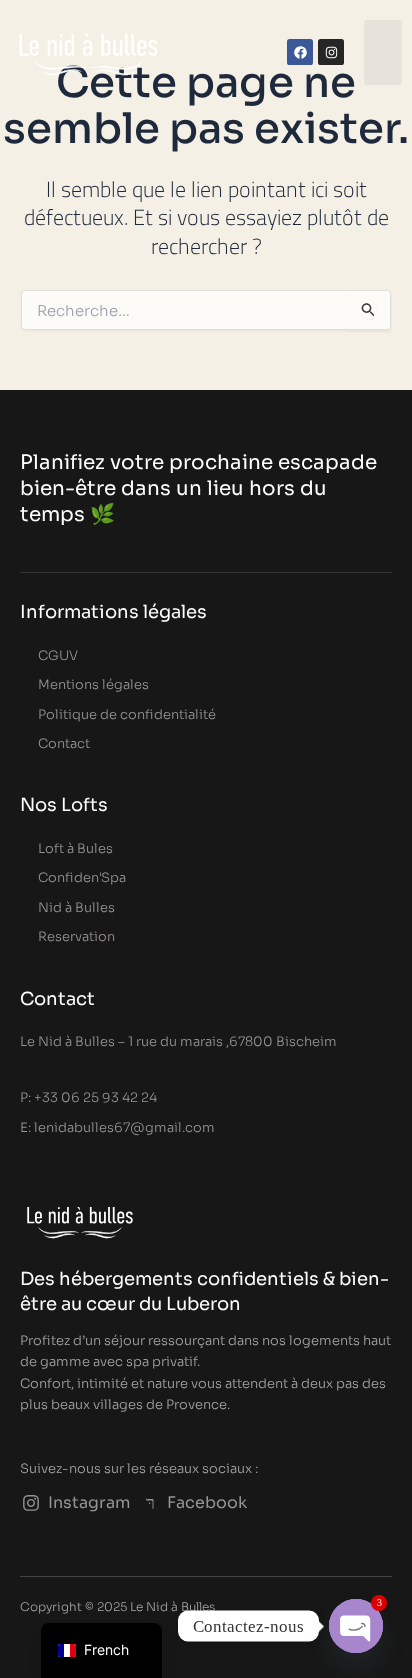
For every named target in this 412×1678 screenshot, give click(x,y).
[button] (383, 52)
